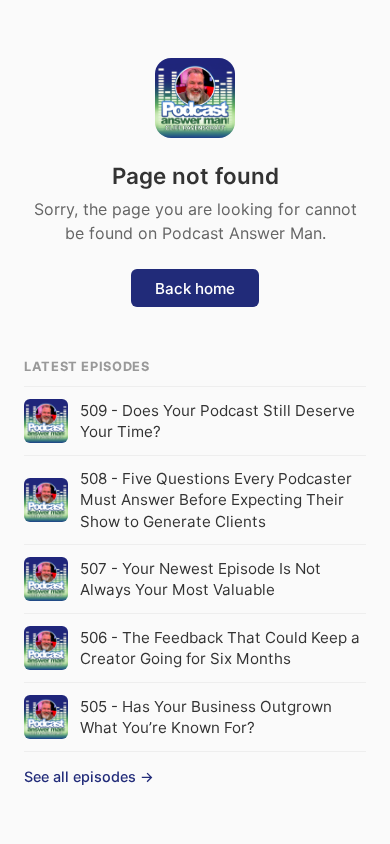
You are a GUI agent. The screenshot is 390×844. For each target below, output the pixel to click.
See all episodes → (89, 776)
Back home (195, 288)
